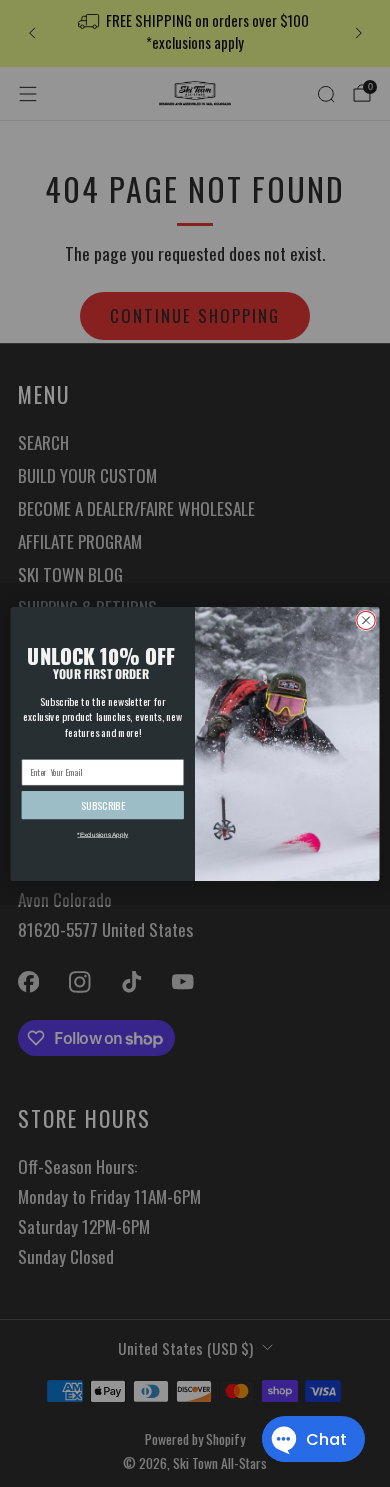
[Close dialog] (366, 620)
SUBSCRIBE (103, 805)
